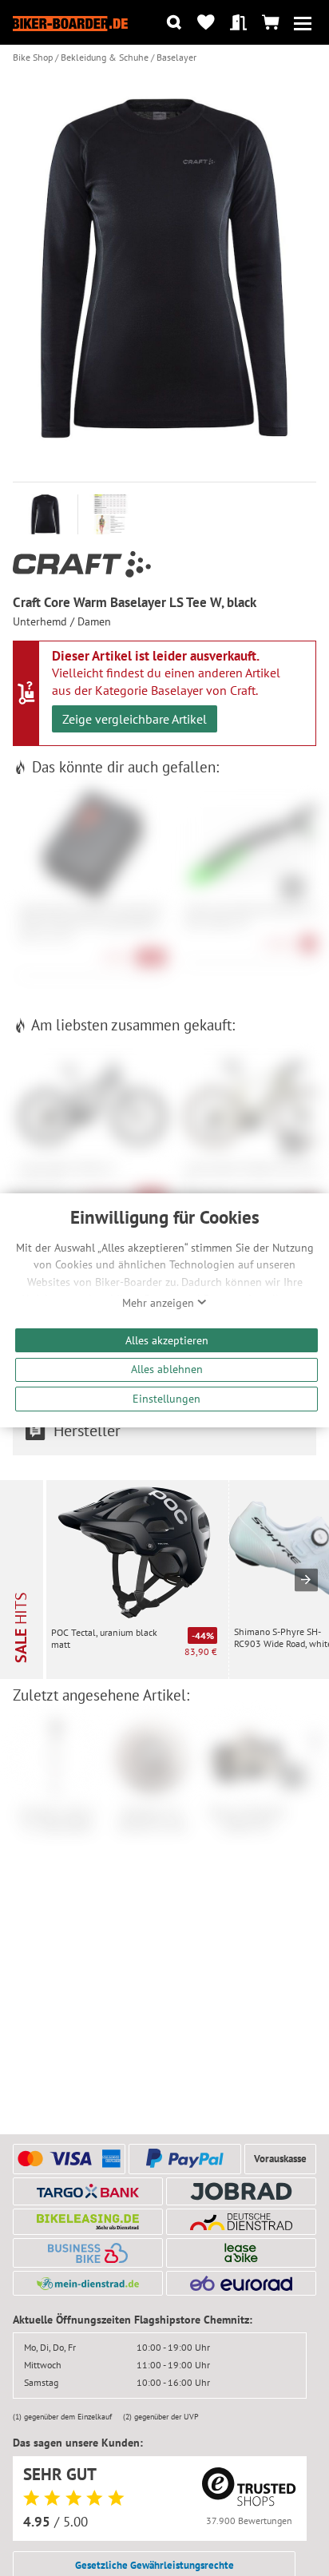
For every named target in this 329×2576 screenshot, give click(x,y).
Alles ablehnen (167, 1369)
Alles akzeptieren (167, 1340)
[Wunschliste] (206, 23)
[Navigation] (302, 23)
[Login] (238, 23)
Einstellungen (166, 1398)
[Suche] (174, 23)
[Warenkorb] (270, 23)
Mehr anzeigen (160, 1303)
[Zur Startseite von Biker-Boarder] (70, 22)
